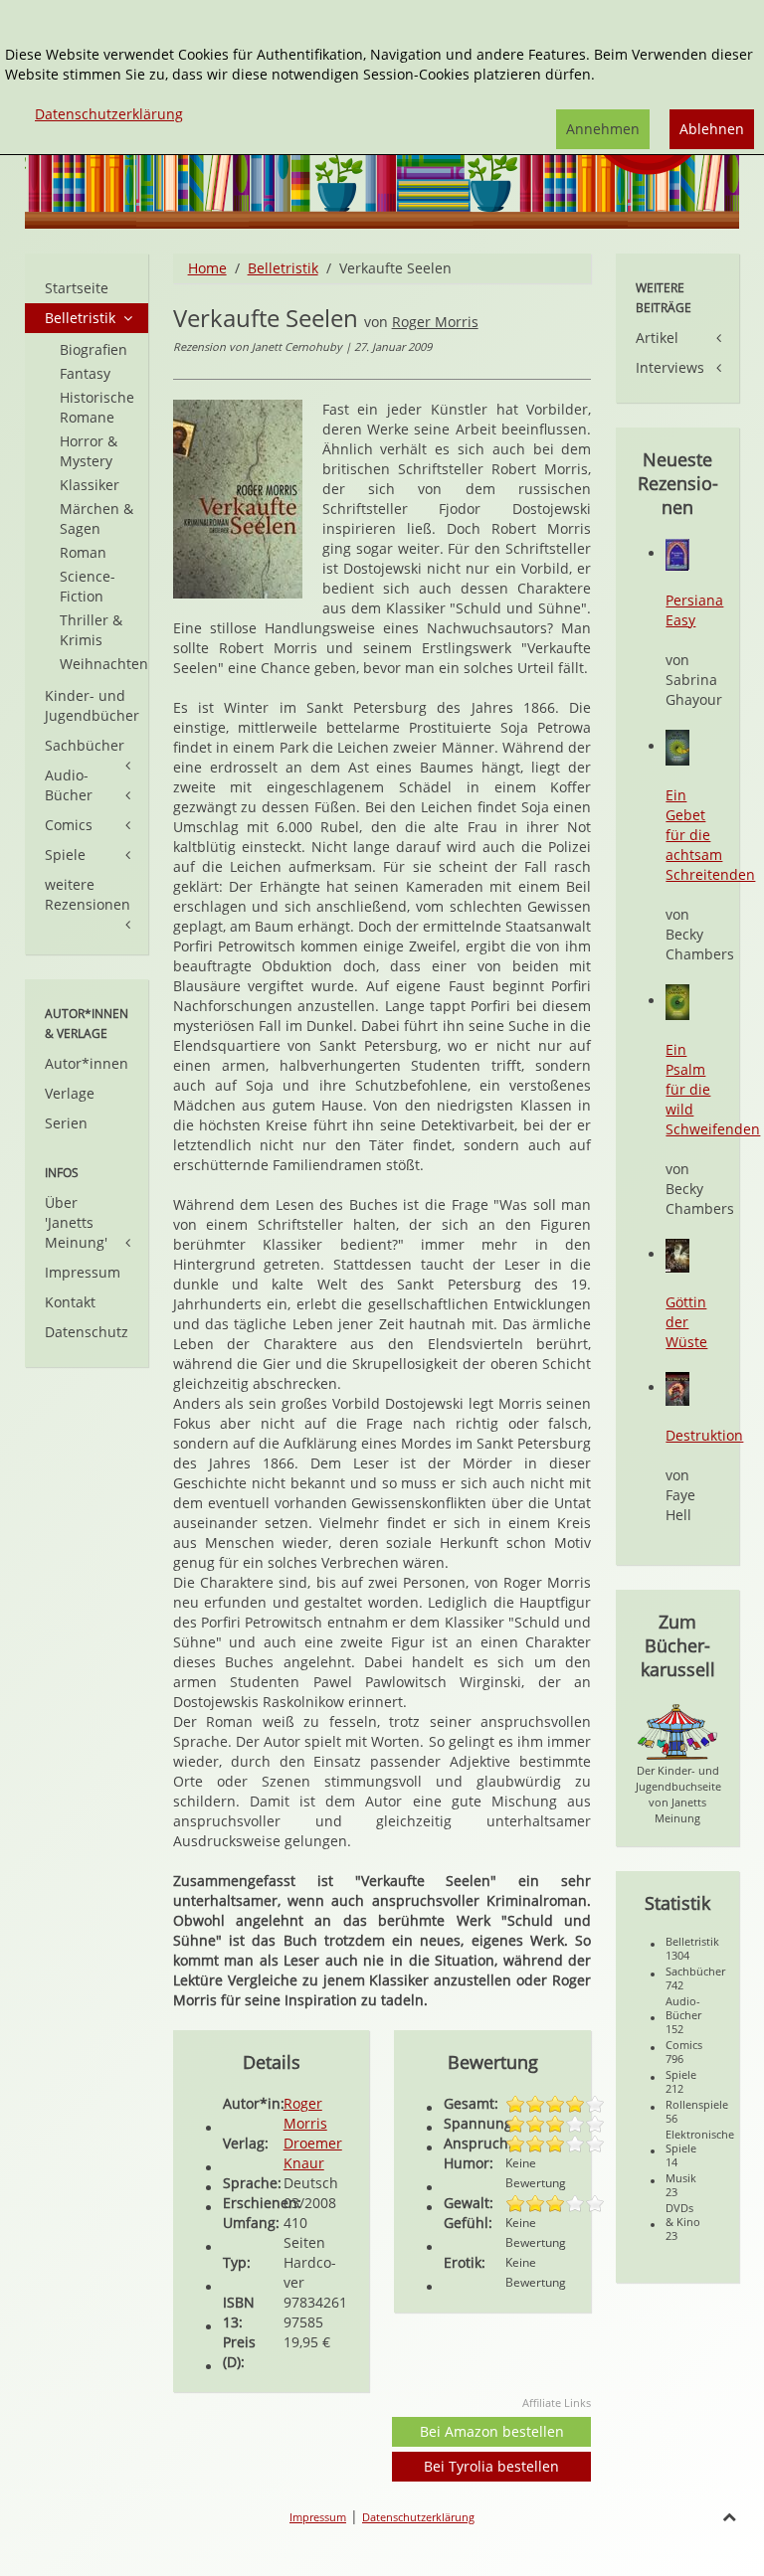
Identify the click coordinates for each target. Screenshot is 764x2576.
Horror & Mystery (89, 451)
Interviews (670, 367)
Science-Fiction (88, 586)
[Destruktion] (677, 1387)
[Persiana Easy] (677, 553)
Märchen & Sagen (96, 518)
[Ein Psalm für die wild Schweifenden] (677, 1001)
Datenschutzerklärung (418, 2517)
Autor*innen (87, 1063)
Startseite (77, 288)
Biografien (94, 349)
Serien (66, 1123)
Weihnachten (104, 664)
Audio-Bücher (69, 785)
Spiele (65, 855)
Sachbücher (85, 745)
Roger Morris (435, 322)
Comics (69, 825)
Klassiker (90, 485)
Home (207, 268)
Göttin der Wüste (686, 1322)
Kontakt (70, 1302)
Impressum (83, 1272)
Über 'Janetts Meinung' (76, 1222)
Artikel (657, 338)
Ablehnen (712, 129)
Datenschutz (87, 1332)
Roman (83, 552)
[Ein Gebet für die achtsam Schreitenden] (677, 746)
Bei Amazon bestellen (492, 2431)
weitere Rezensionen (88, 894)
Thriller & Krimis (91, 630)
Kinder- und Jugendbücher (92, 705)
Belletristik (283, 268)
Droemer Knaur (313, 2153)
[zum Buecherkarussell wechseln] (677, 1730)
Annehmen (603, 129)
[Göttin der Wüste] (677, 1254)
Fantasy (85, 373)
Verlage (70, 1093)
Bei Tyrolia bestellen (491, 2466)
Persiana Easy (694, 610)
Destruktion (704, 1435)
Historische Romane (97, 407)
